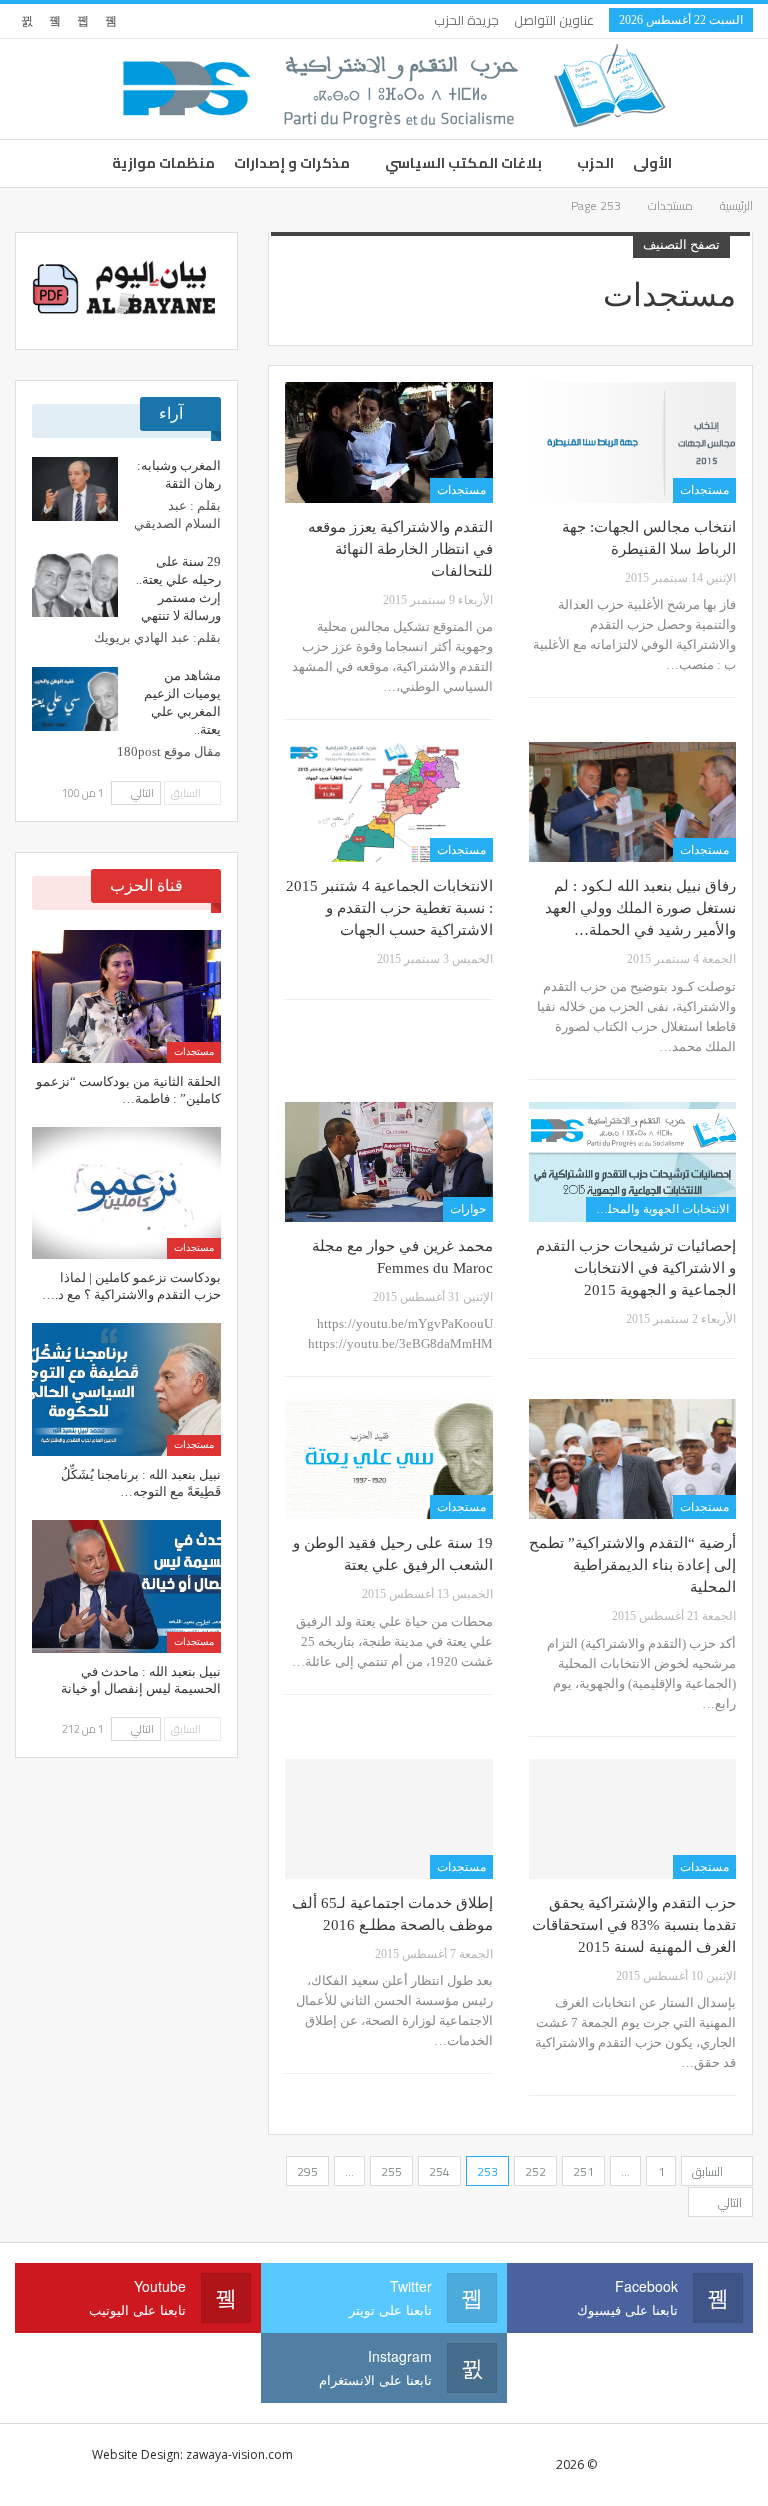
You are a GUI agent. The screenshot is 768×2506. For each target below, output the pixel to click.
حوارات (468, 1209)
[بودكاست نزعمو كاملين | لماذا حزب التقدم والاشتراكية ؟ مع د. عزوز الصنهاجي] (126, 1193)
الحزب (595, 163)
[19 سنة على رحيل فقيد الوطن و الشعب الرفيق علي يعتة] (388, 1459)
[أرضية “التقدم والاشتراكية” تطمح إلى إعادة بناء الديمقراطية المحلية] (632, 1459)
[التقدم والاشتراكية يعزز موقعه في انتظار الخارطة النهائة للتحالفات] (388, 442)
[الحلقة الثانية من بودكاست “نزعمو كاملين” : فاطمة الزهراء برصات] (126, 996)
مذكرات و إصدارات (292, 163)
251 (583, 2171)
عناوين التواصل (554, 20)
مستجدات (704, 490)
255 (391, 2171)
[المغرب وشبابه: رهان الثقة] (75, 489)
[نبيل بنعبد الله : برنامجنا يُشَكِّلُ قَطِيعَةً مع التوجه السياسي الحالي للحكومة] (126, 1389)
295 (307, 2171)
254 (439, 2171)
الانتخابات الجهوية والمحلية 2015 (657, 1209)
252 (535, 2171)
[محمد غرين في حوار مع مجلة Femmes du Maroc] (388, 1162)
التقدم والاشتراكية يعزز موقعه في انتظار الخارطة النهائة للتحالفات (400, 549)
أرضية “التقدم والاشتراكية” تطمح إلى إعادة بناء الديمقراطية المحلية (632, 1565)
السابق (709, 2171)
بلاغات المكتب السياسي (463, 163)
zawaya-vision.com (239, 2454)
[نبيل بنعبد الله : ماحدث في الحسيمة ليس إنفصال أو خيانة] (126, 1586)
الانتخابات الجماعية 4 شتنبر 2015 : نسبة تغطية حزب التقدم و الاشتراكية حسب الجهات (389, 908)
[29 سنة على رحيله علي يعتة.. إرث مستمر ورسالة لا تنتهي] (75, 585)
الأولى (652, 163)
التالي (728, 2202)
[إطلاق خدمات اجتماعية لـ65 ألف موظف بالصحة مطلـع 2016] (388, 1819)
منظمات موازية (163, 163)
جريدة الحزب (466, 20)
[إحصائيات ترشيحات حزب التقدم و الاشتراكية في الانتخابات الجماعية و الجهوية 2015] (632, 1162)
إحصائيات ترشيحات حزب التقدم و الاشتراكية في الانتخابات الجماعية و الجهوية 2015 (636, 1268)
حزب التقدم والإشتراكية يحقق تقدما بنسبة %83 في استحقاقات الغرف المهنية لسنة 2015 (634, 1925)
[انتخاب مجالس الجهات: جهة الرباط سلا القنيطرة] (632, 442)
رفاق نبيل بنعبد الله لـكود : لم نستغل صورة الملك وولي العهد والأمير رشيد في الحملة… (640, 908)
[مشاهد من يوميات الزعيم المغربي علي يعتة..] (75, 699)
